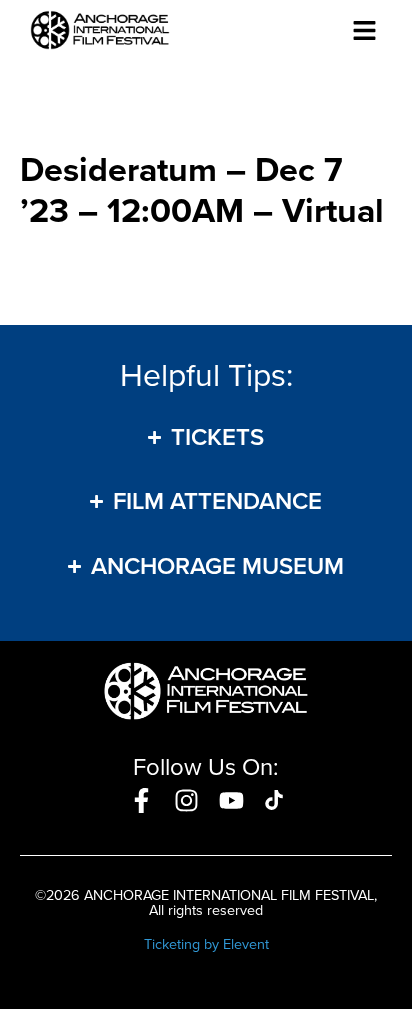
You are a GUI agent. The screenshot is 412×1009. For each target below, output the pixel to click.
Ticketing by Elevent (206, 944)
